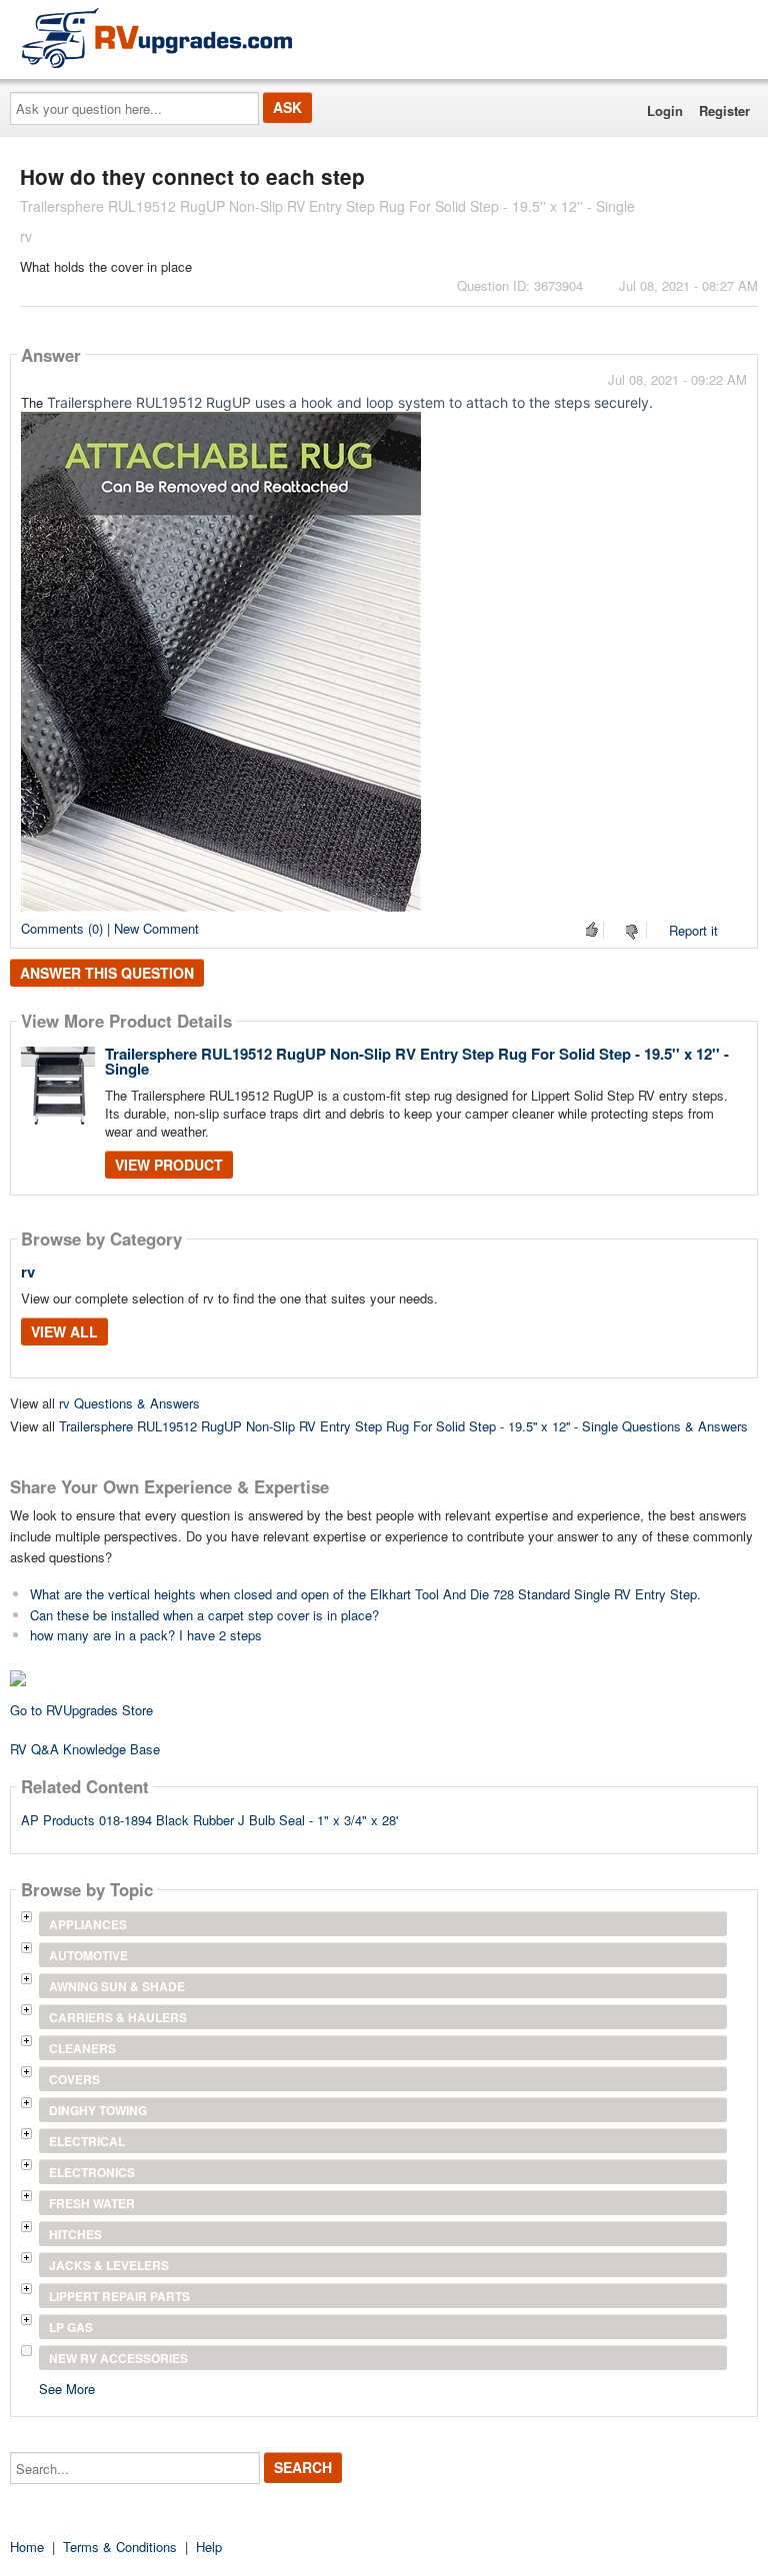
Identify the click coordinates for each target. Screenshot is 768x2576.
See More (67, 2388)
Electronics (92, 2172)
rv (28, 1272)
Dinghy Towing (98, 2110)
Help (209, 2547)
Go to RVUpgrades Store (81, 1710)
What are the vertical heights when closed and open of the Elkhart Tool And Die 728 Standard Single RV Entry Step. (365, 1594)
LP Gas (71, 2327)
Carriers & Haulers (118, 2017)
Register (724, 110)
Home (27, 2547)
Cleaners (82, 2048)
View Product (169, 1165)
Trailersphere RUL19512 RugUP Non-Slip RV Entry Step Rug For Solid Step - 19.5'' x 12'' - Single (417, 1061)
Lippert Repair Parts (119, 2296)
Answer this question (107, 973)
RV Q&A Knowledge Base (85, 1749)
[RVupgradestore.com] (157, 37)
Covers (74, 2079)
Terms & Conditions (120, 2547)
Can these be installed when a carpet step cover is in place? (204, 1615)
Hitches (75, 2234)
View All (64, 1331)
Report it (693, 930)
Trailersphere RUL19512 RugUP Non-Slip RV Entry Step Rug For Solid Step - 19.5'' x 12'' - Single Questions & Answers (403, 1426)
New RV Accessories (118, 2358)
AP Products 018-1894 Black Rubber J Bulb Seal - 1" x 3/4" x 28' (209, 1820)
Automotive (88, 1955)
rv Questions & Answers (129, 1403)
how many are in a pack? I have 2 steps (146, 1635)
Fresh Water (92, 2203)
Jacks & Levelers (109, 2265)
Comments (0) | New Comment (110, 928)
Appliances (88, 1924)
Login (665, 110)
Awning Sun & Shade (117, 1986)
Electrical (87, 2141)
